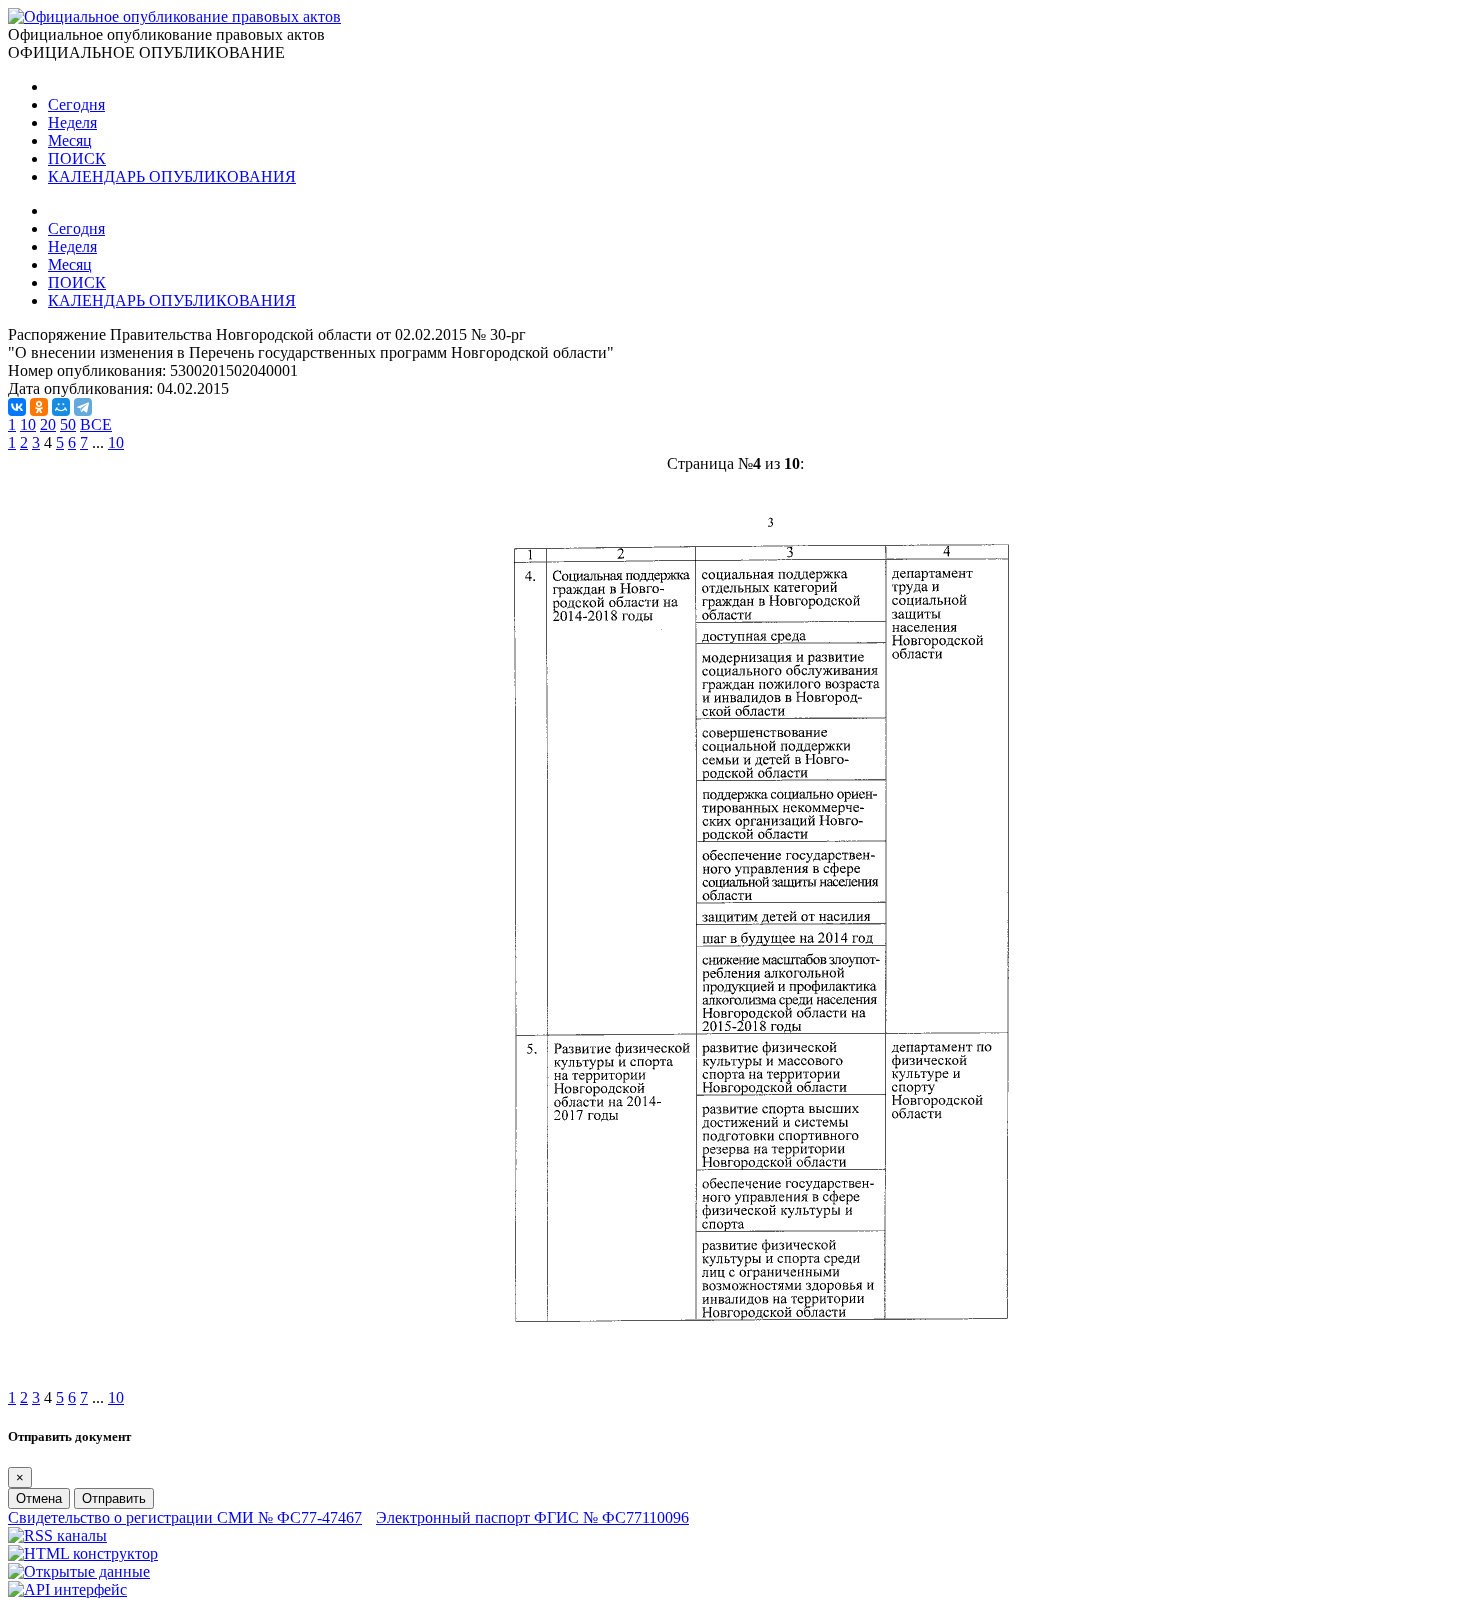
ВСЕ (96, 424)
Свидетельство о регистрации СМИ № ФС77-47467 (185, 1517)
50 (68, 424)
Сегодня (76, 104)
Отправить (114, 1498)
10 (28, 424)
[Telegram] (83, 407)
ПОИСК (77, 158)
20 (48, 424)
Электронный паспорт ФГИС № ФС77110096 (532, 1517)
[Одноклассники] (39, 407)
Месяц (70, 140)
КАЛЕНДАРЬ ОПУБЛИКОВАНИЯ (172, 176)
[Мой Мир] (61, 407)
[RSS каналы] (57, 1535)
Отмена (39, 1498)
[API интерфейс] (67, 1589)
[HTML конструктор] (83, 1553)
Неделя (72, 122)
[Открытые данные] (79, 1571)
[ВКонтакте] (17, 407)
